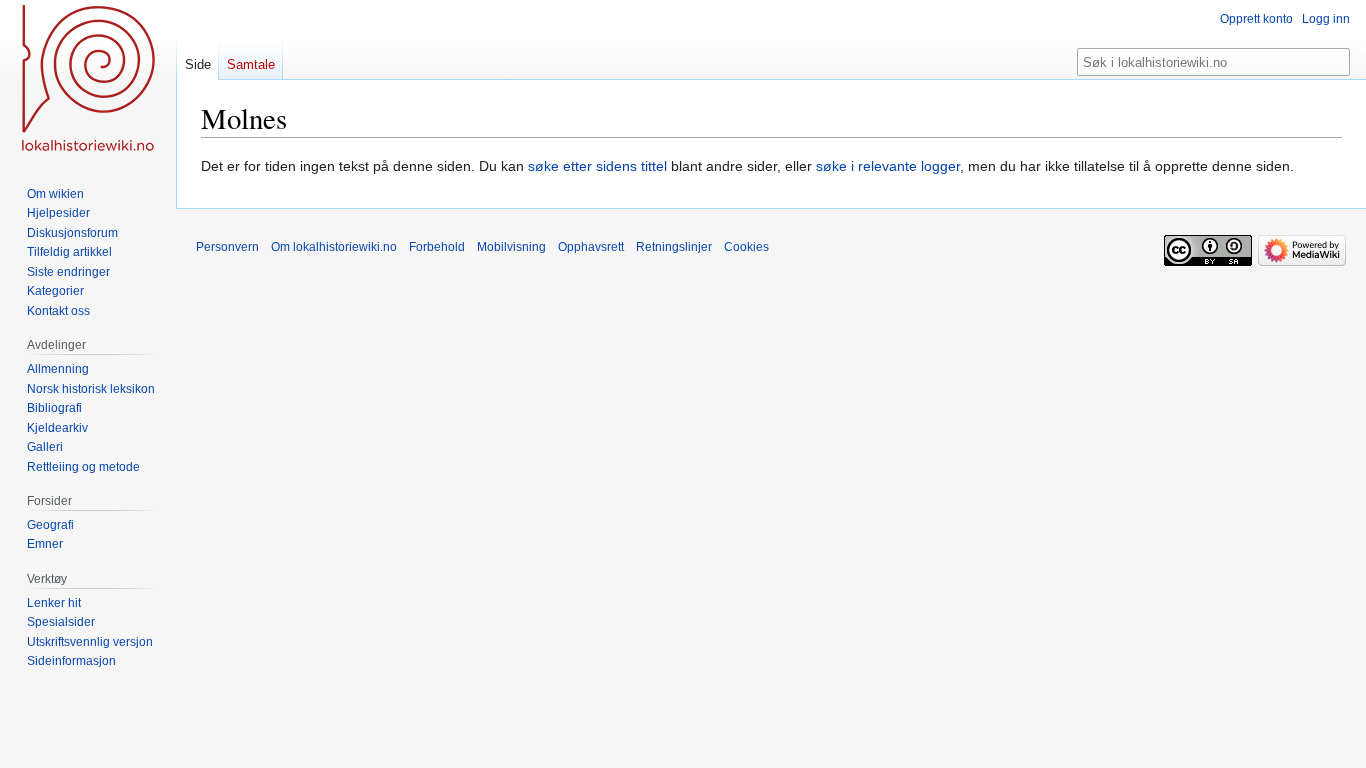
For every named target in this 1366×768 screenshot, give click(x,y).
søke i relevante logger (888, 166)
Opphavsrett (591, 247)
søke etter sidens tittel (597, 166)
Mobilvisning (511, 247)
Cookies (746, 247)
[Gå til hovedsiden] (88, 80)
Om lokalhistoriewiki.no (334, 247)
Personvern (227, 247)
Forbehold (437, 247)
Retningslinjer (674, 247)
